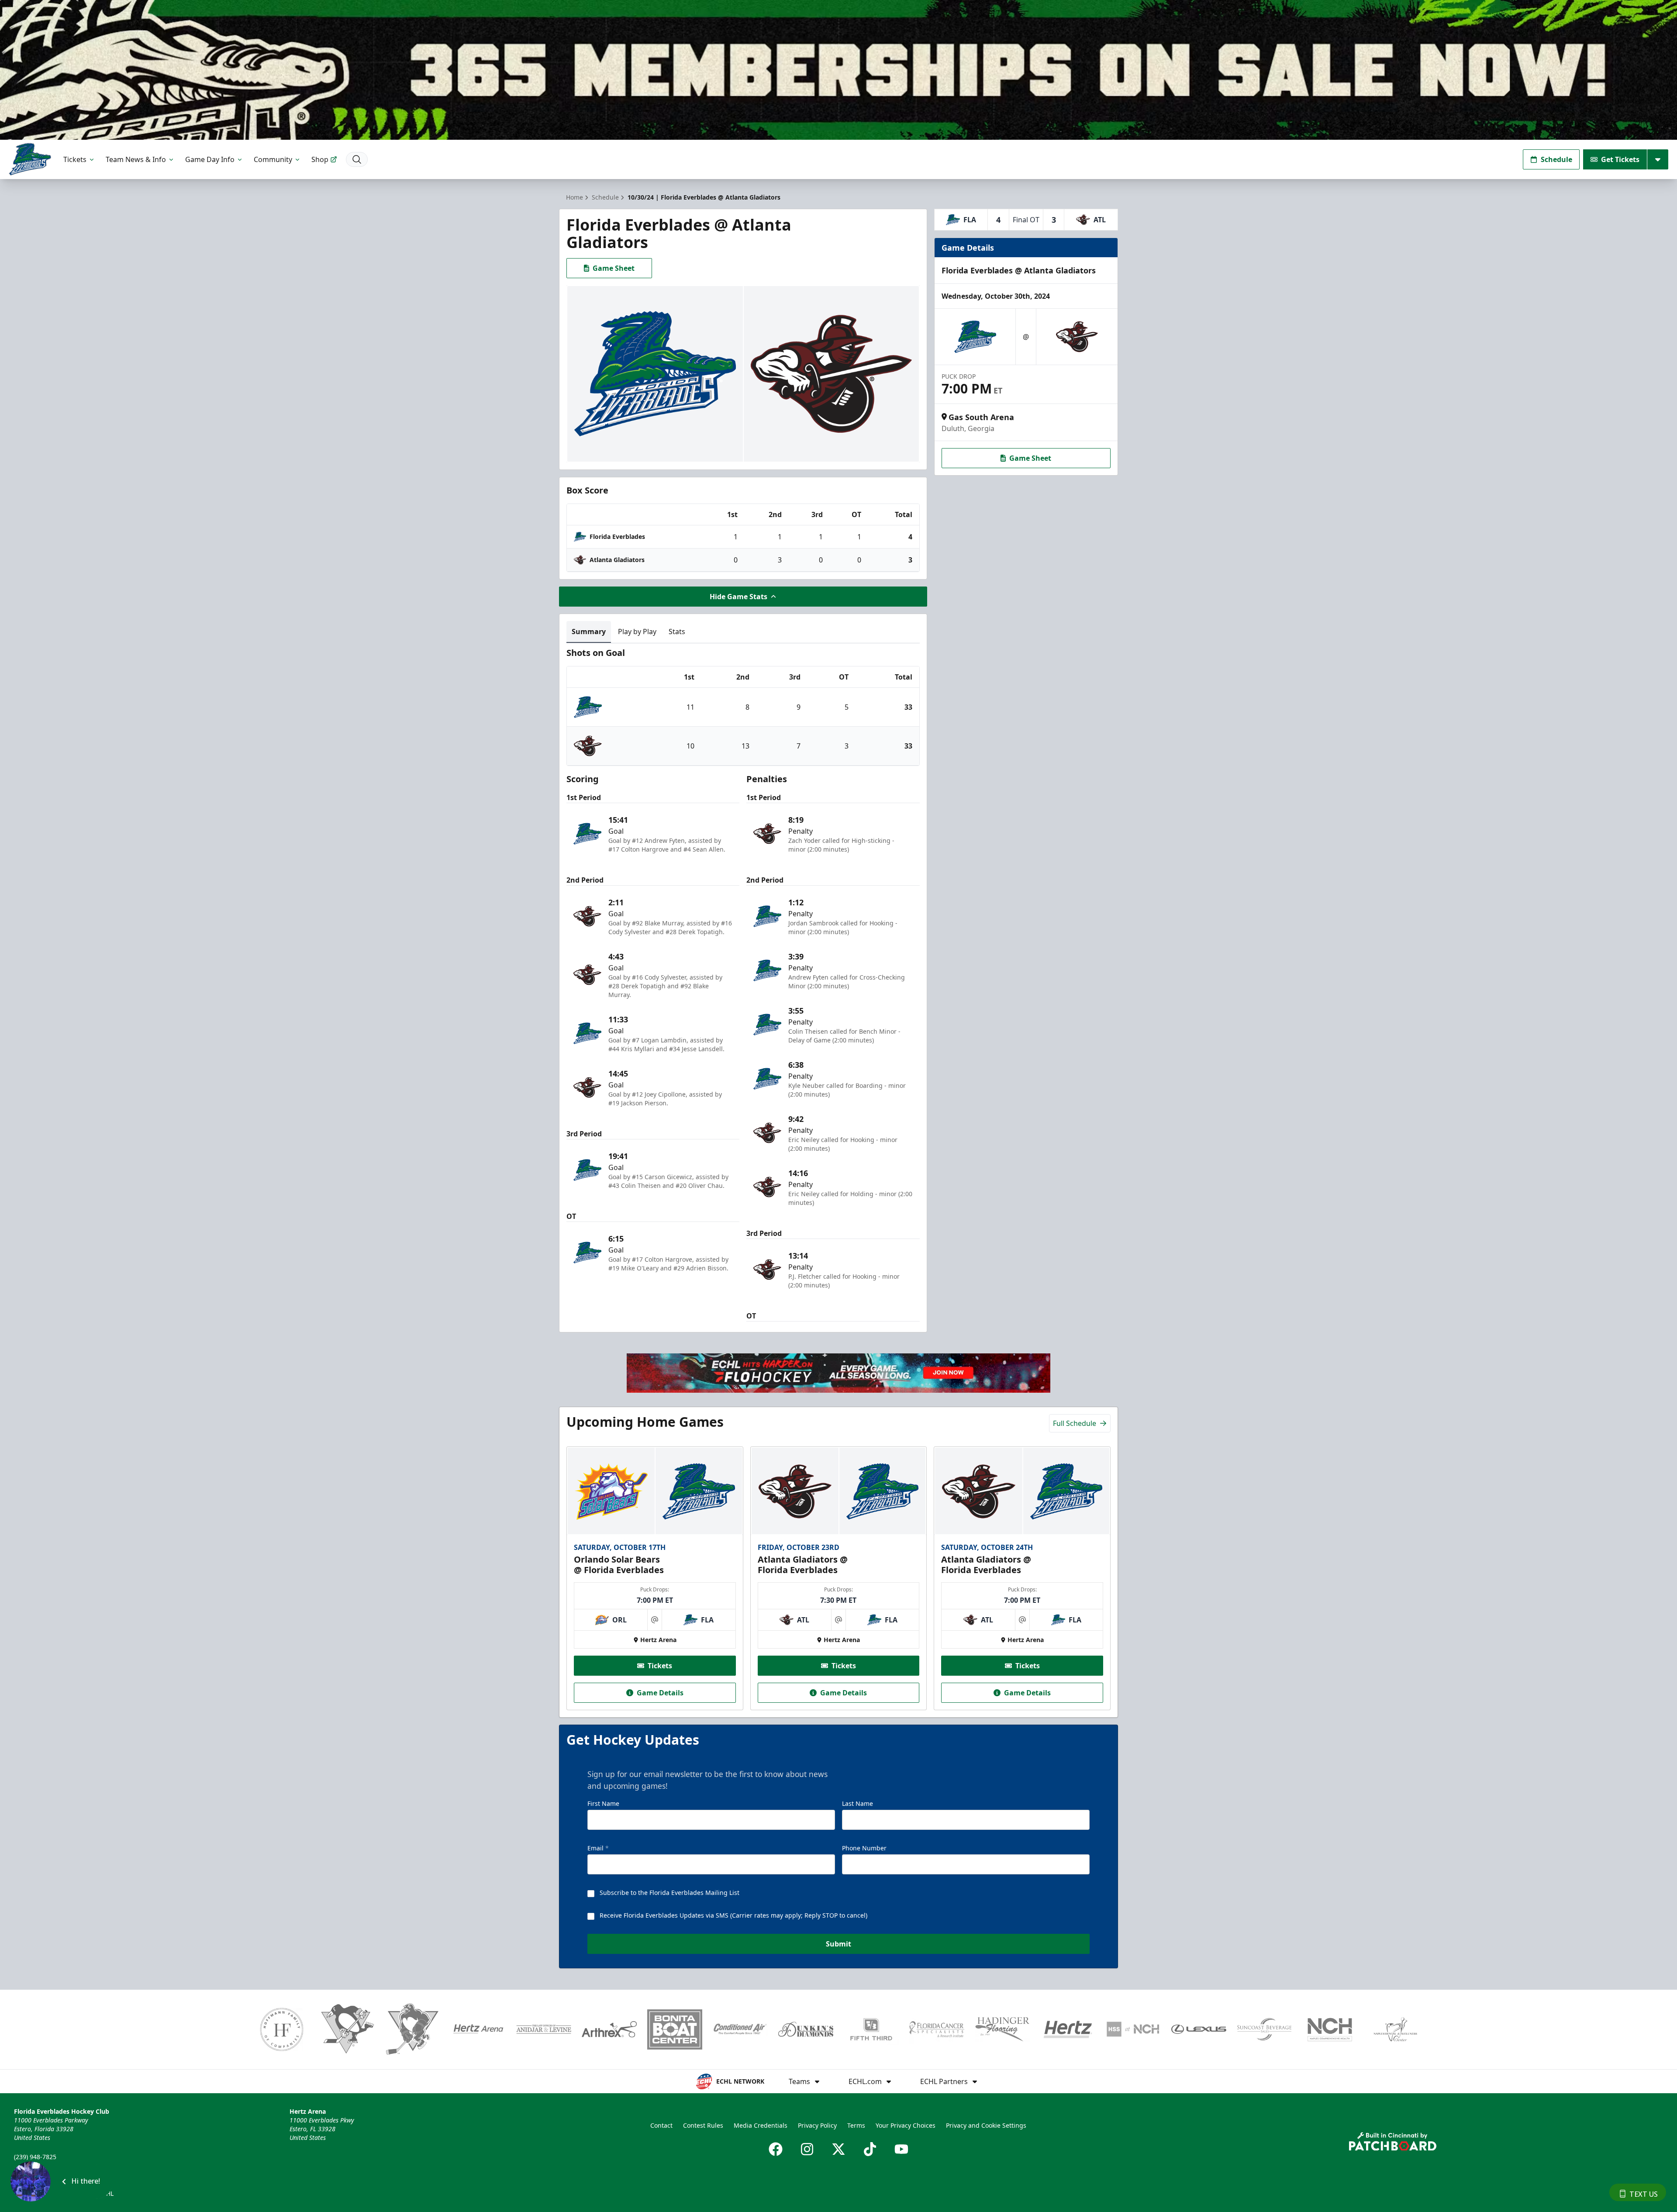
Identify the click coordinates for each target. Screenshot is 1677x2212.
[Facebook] (776, 2149)
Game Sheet (614, 268)
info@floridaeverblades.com (55, 2169)
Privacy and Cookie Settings (986, 2125)
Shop (320, 159)
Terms (856, 2125)
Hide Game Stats (738, 597)
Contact (661, 2125)
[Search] (357, 159)
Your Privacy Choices (906, 2125)
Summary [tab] (589, 632)
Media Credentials (761, 2125)
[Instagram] (807, 2149)
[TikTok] (870, 2149)
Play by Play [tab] (637, 632)
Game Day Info (210, 159)
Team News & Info (136, 159)
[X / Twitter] (838, 2149)
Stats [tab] (677, 632)
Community (273, 159)
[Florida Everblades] (30, 159)
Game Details (660, 1693)
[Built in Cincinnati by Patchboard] (1393, 2141)
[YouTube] (901, 2149)
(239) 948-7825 (35, 2157)
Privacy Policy (817, 2125)
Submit (838, 1944)
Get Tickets (1620, 159)
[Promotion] (838, 70)
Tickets (75, 159)
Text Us (1644, 2194)
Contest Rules (703, 2125)
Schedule (1556, 159)
